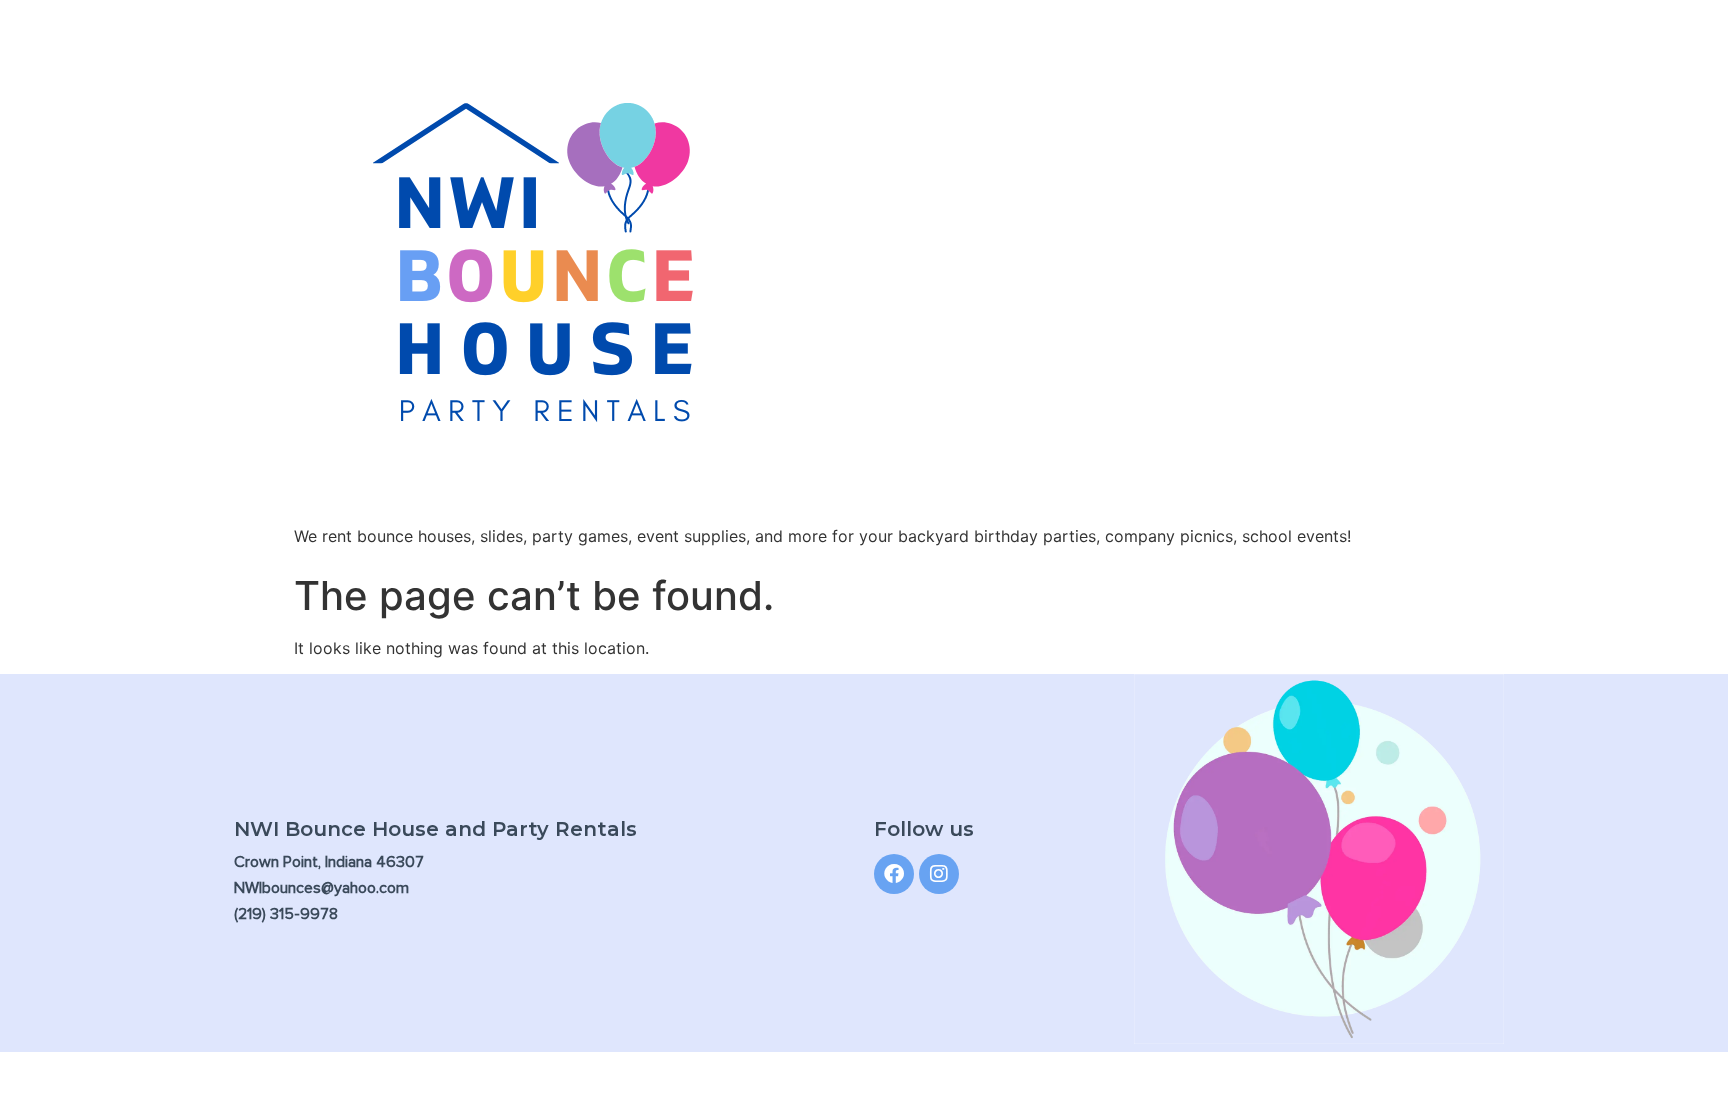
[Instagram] (939, 874)
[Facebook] (894, 874)
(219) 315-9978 (286, 914)
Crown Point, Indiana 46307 (329, 862)
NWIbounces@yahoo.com (321, 888)
